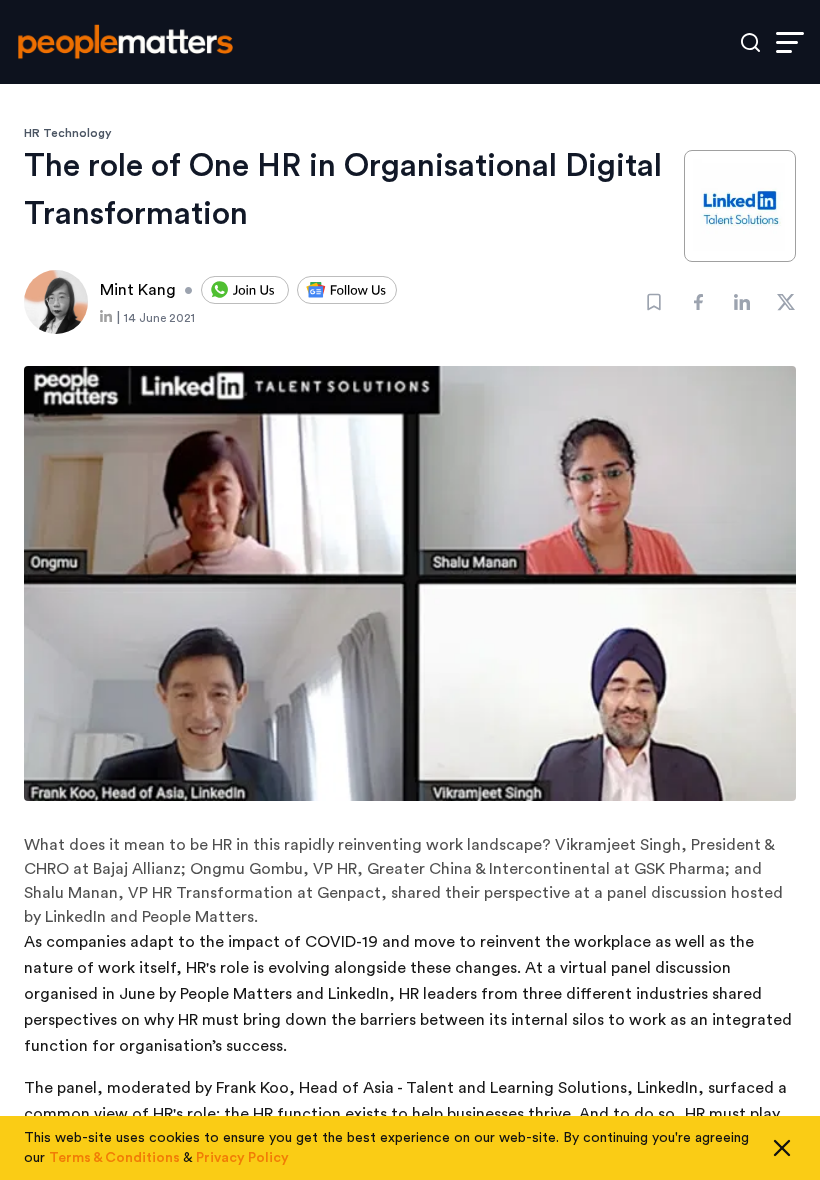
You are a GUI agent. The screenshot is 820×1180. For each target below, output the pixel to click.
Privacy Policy (242, 1158)
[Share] (698, 302)
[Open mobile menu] (790, 42)
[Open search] (750, 42)
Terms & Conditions (114, 1158)
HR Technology (68, 133)
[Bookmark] (654, 302)
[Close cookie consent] (782, 1148)
